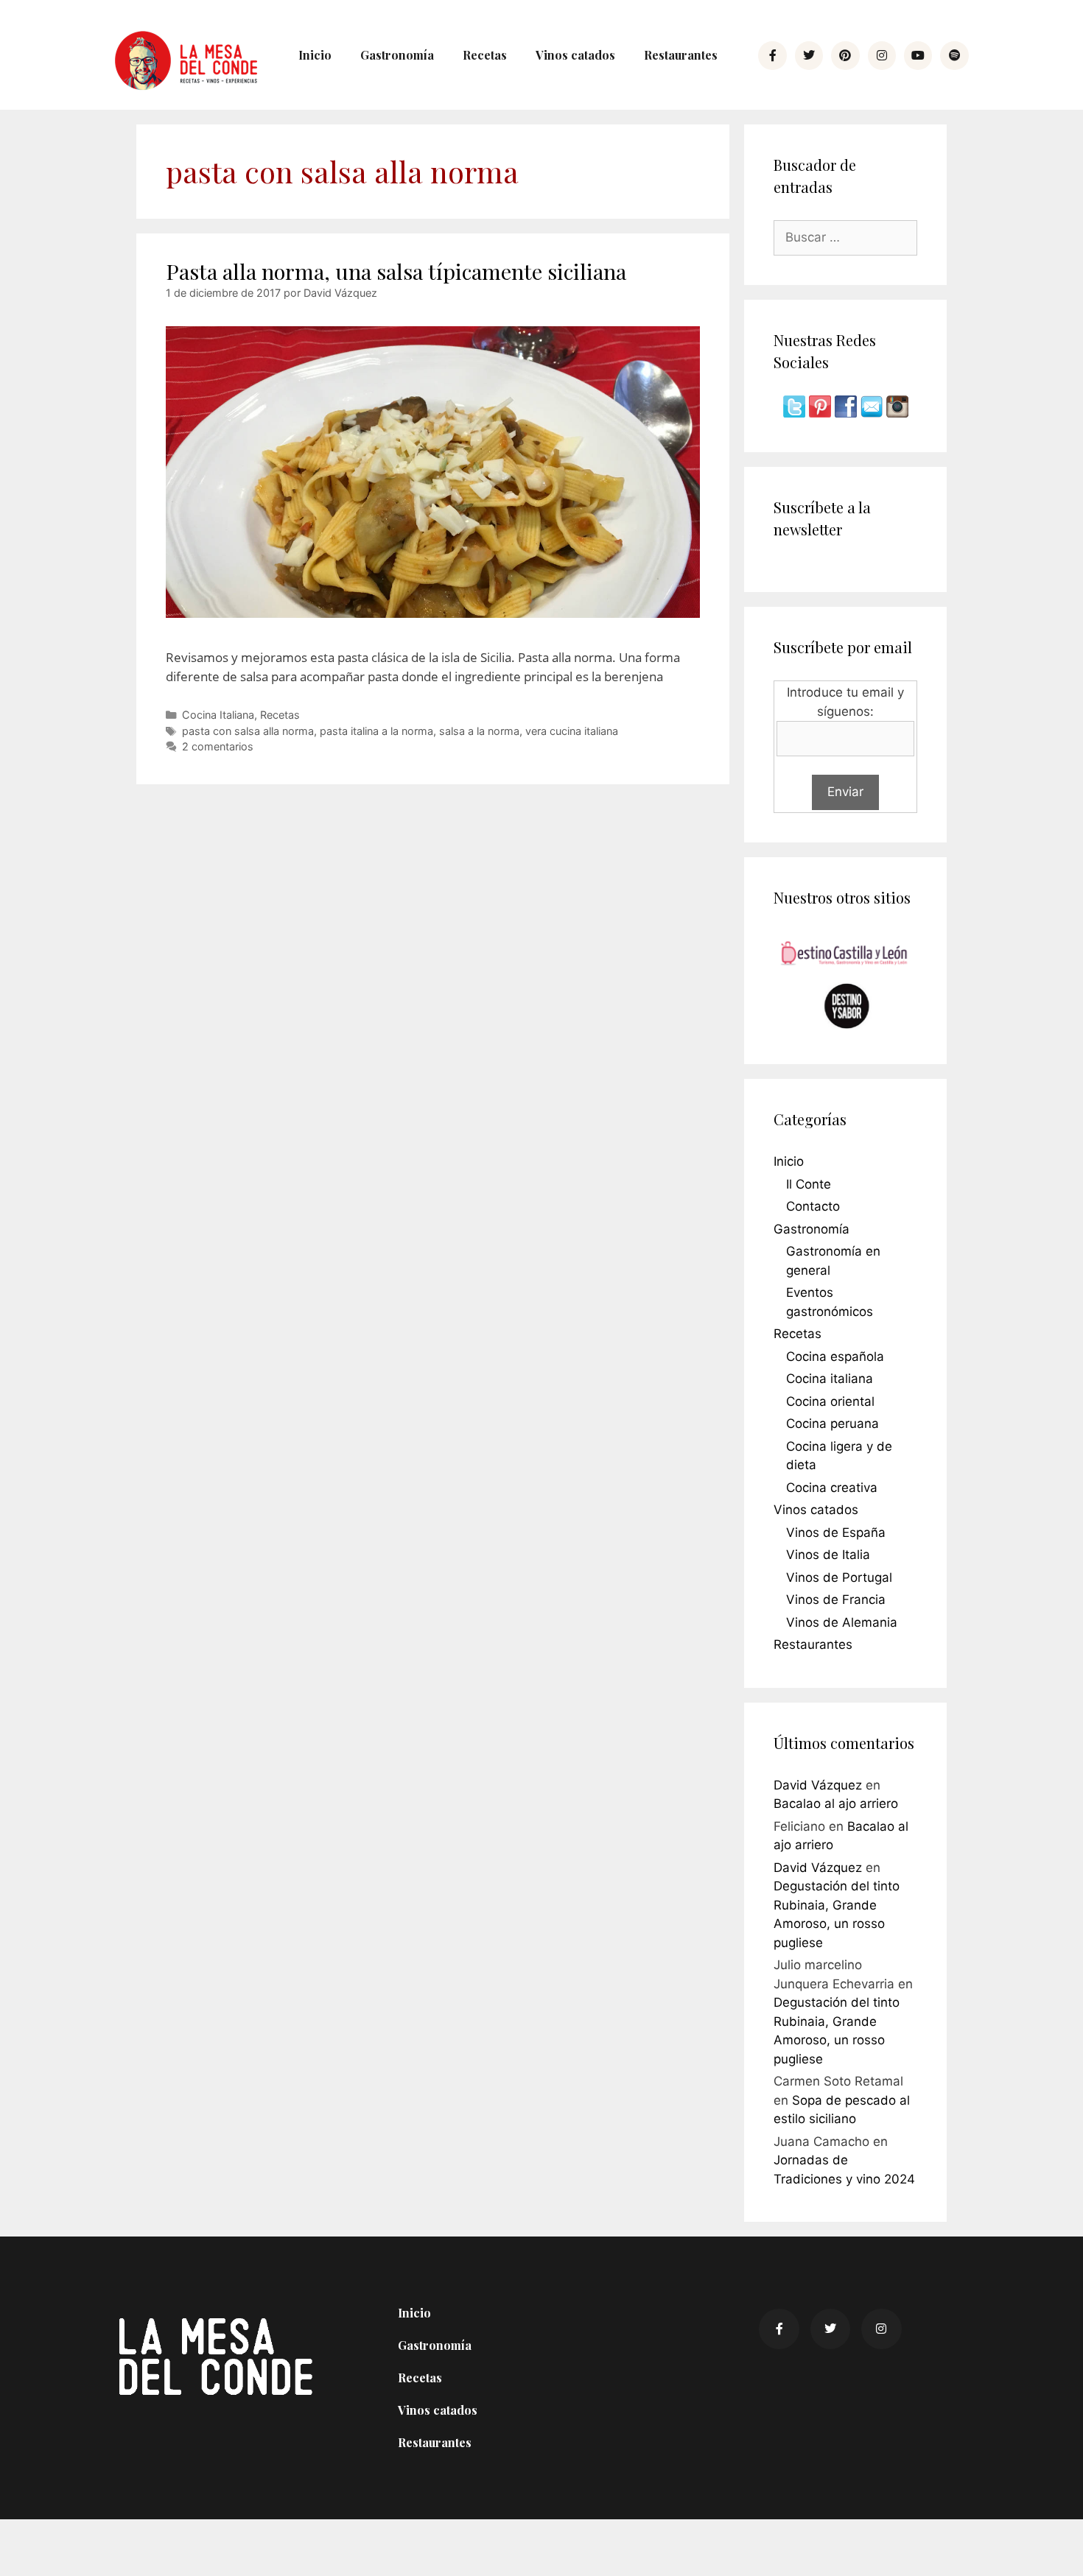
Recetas (485, 55)
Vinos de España (836, 1532)
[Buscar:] (845, 237)
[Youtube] (918, 55)
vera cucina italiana (572, 731)
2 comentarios (218, 746)
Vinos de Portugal (839, 1577)
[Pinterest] (845, 55)
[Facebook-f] (772, 55)
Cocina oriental (830, 1401)
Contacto (813, 1206)
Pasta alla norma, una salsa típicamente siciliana (396, 271)
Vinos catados (575, 55)
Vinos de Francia (836, 1600)
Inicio (315, 55)
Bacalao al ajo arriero (836, 1803)
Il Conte (809, 1184)
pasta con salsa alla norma (248, 731)
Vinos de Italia (828, 1555)
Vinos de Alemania (842, 1622)
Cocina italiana (830, 1379)
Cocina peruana (833, 1424)
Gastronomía (397, 55)
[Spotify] (954, 55)
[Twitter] (809, 55)
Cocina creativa (832, 1488)
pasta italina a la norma (376, 731)
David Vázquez (818, 1785)
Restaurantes (681, 55)
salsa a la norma (479, 731)
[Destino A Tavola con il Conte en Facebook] (848, 413)
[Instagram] (882, 55)
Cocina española (835, 1356)
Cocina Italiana (218, 715)
